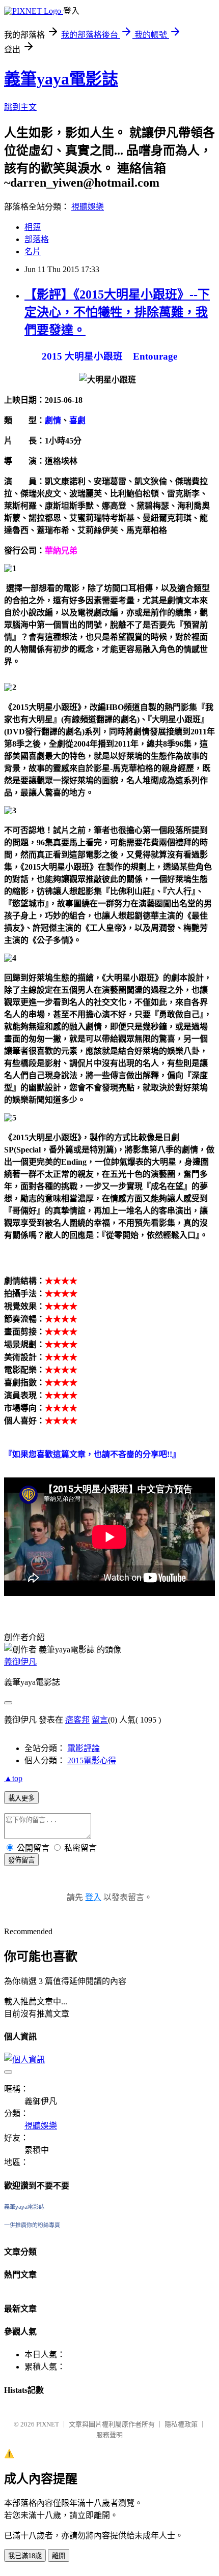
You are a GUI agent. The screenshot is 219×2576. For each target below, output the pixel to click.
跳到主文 (20, 107)
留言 (100, 1720)
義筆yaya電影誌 (61, 79)
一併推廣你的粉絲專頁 (32, 2225)
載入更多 (21, 1798)
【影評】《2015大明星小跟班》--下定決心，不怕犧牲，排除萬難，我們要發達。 (117, 312)
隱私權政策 (181, 2424)
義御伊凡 (20, 1662)
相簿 (33, 227)
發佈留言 (21, 1860)
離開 (59, 2556)
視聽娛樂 (88, 207)
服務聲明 (109, 2435)
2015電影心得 (92, 1760)
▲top (13, 1778)
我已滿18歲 (25, 2556)
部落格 (37, 239)
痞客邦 (77, 1720)
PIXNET (48, 2424)
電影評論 (84, 1748)
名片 (33, 251)
